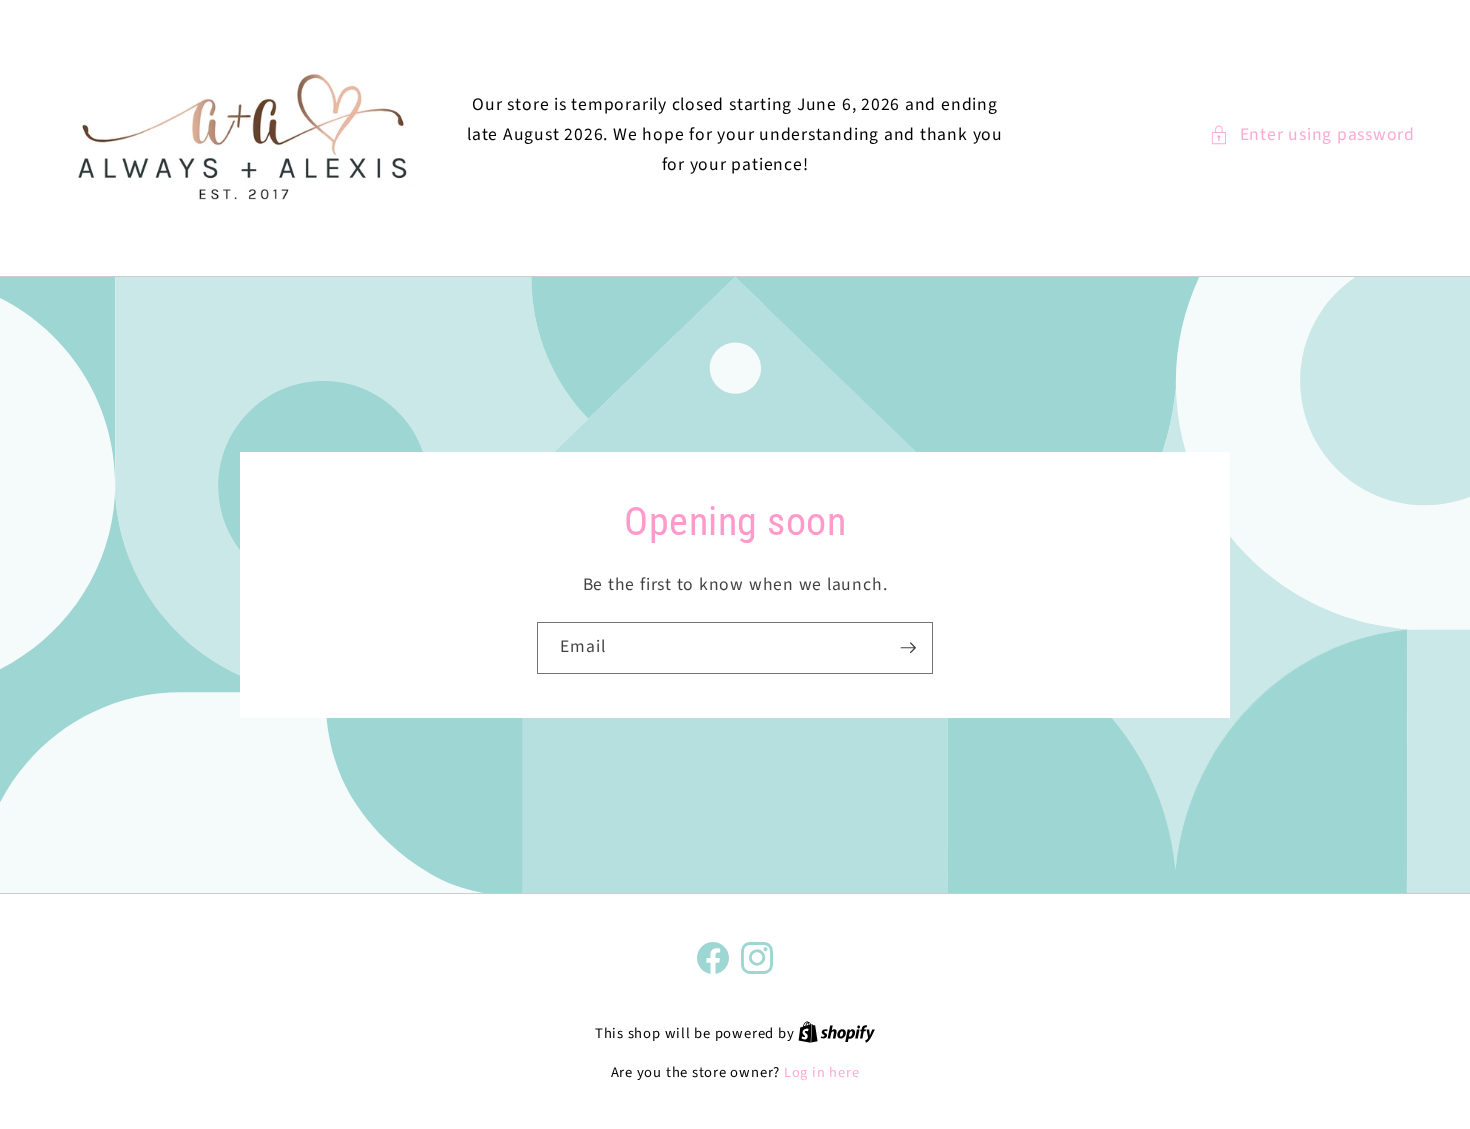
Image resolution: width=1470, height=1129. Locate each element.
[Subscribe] (908, 648)
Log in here (821, 1073)
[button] (1312, 135)
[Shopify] (836, 1033)
